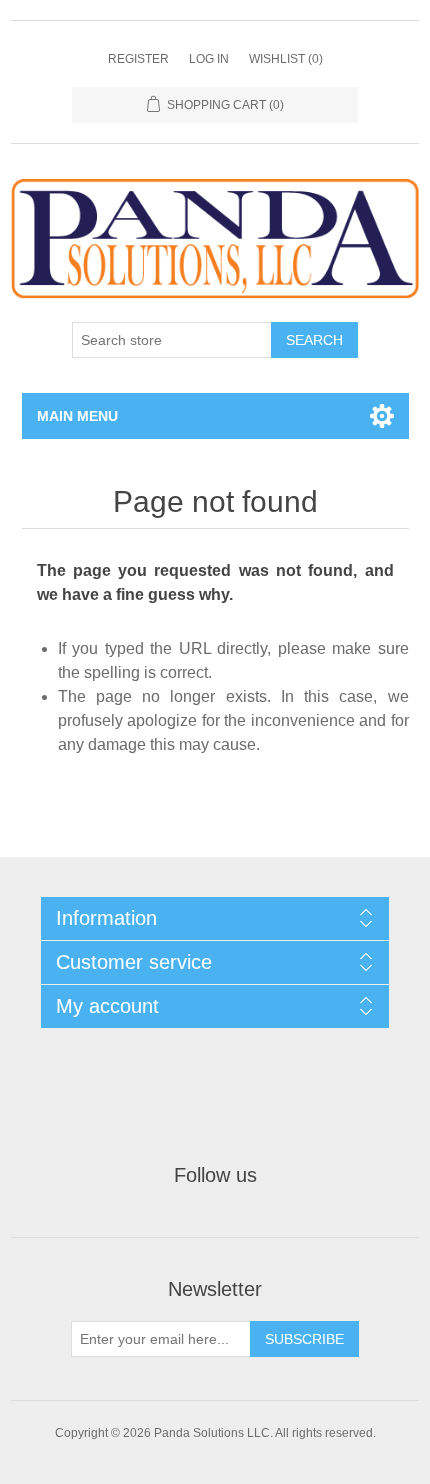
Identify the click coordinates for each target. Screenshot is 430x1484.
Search (314, 340)
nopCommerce (246, 1451)
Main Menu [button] (77, 416)
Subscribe (304, 1339)
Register (138, 59)
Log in (209, 59)
